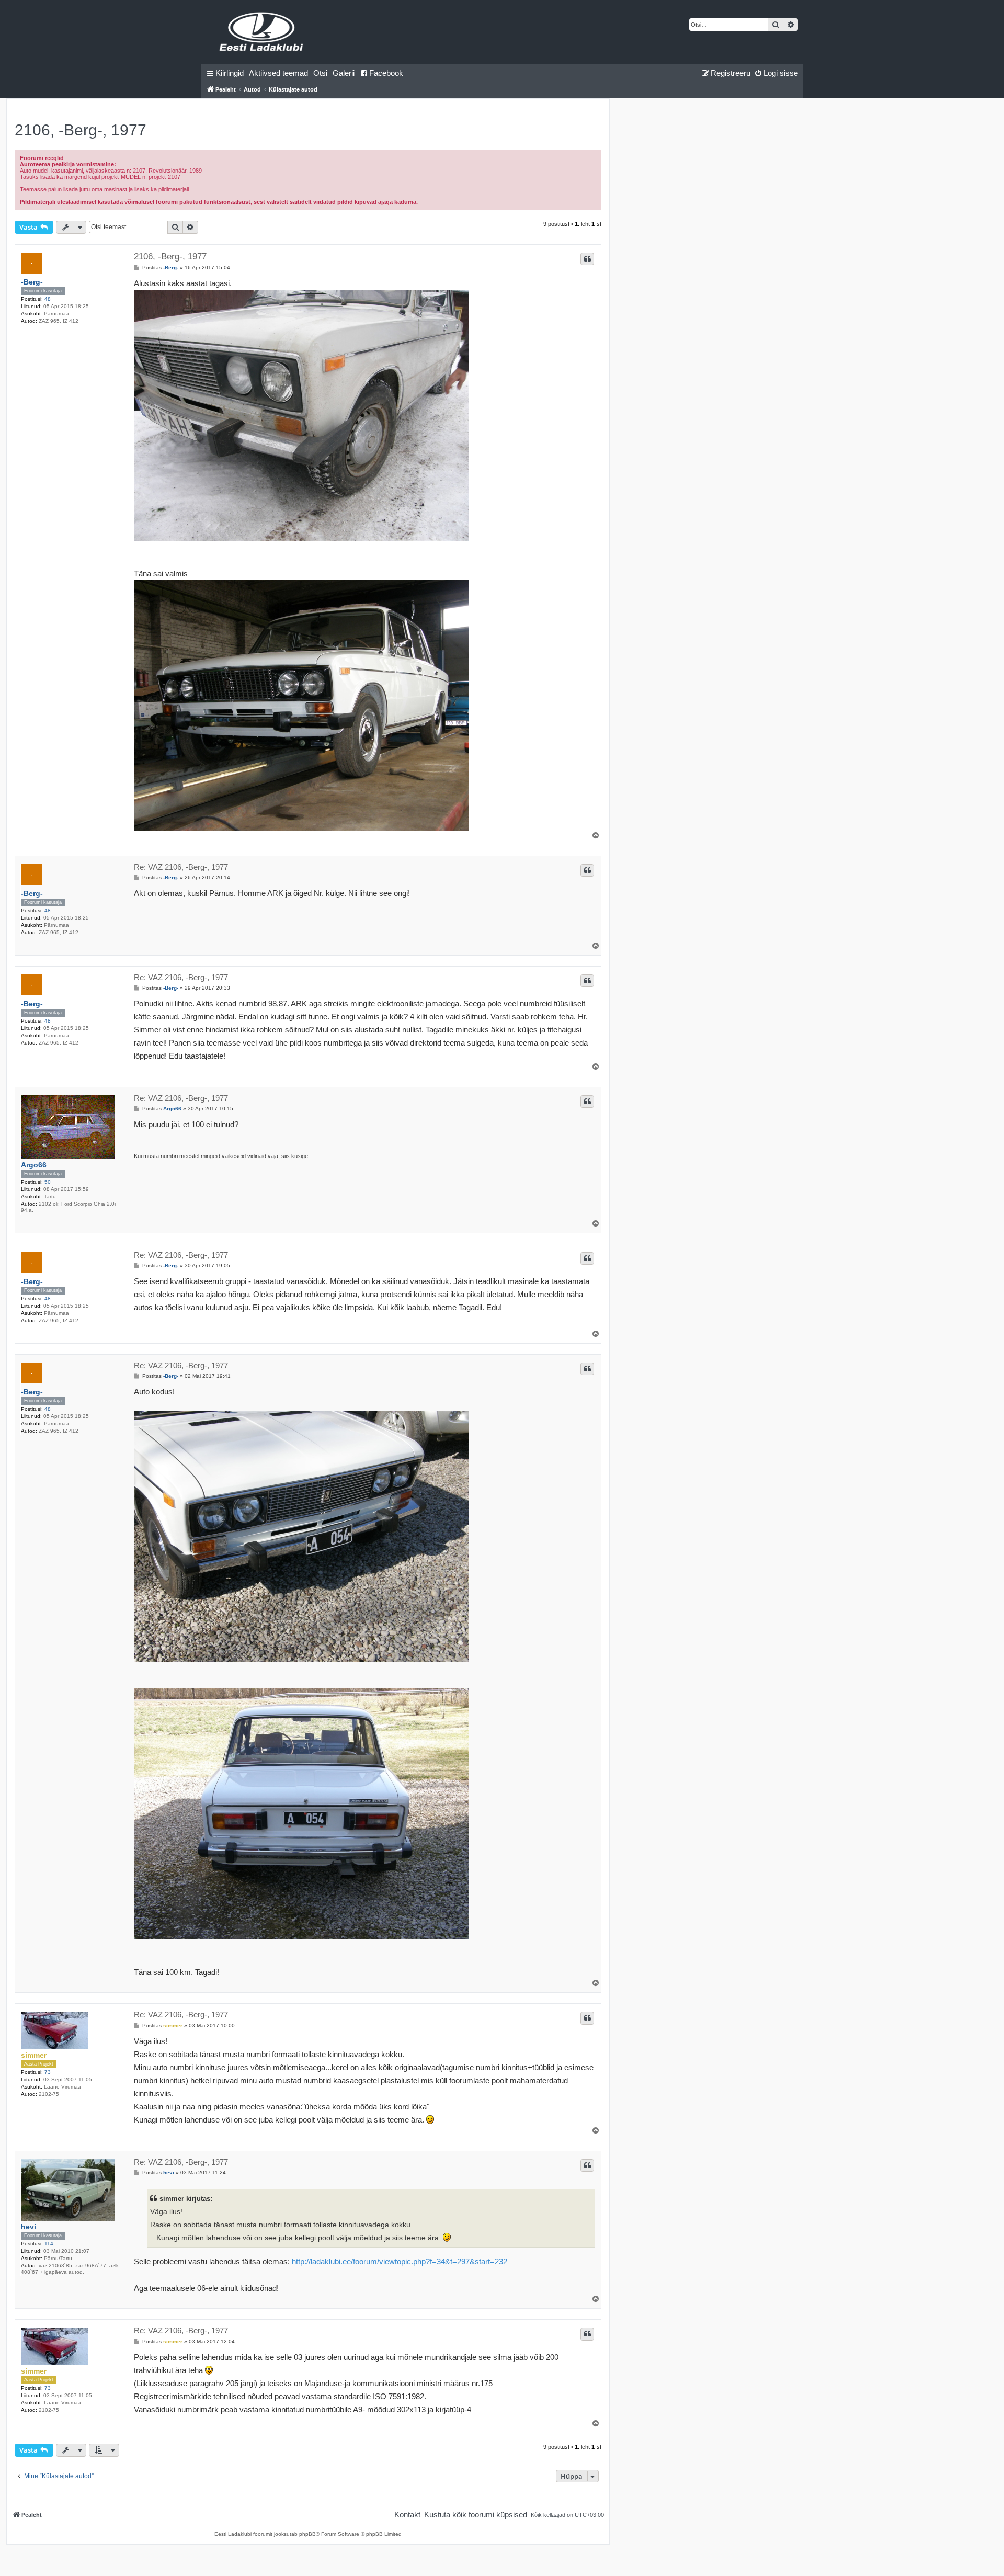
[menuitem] (278, 73)
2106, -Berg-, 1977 (81, 130)
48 (48, 299)
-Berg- (32, 282)
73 (48, 2072)
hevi (28, 2227)
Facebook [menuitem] (386, 73)
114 (49, 2244)
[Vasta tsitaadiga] (587, 259)
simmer (34, 2055)
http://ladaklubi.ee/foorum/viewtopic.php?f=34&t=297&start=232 (400, 2261)
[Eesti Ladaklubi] (262, 32)
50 (48, 1182)
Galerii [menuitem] (344, 73)
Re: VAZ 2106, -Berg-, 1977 (181, 867)
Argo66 (34, 1165)
